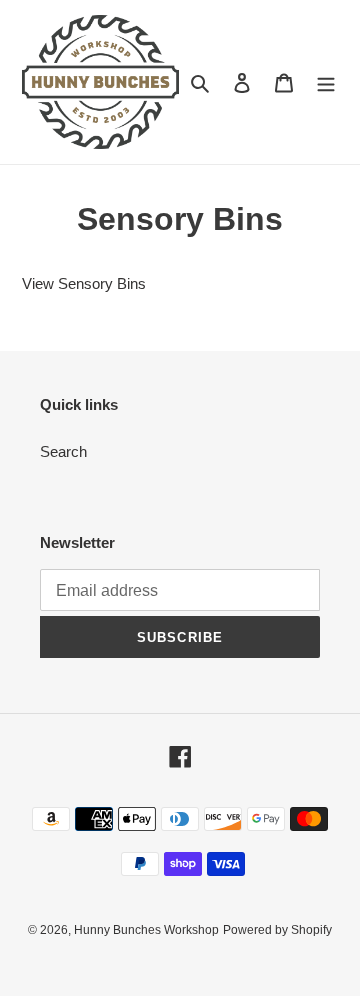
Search (63, 451)
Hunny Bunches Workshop (146, 930)
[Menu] (326, 82)
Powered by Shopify (277, 930)
